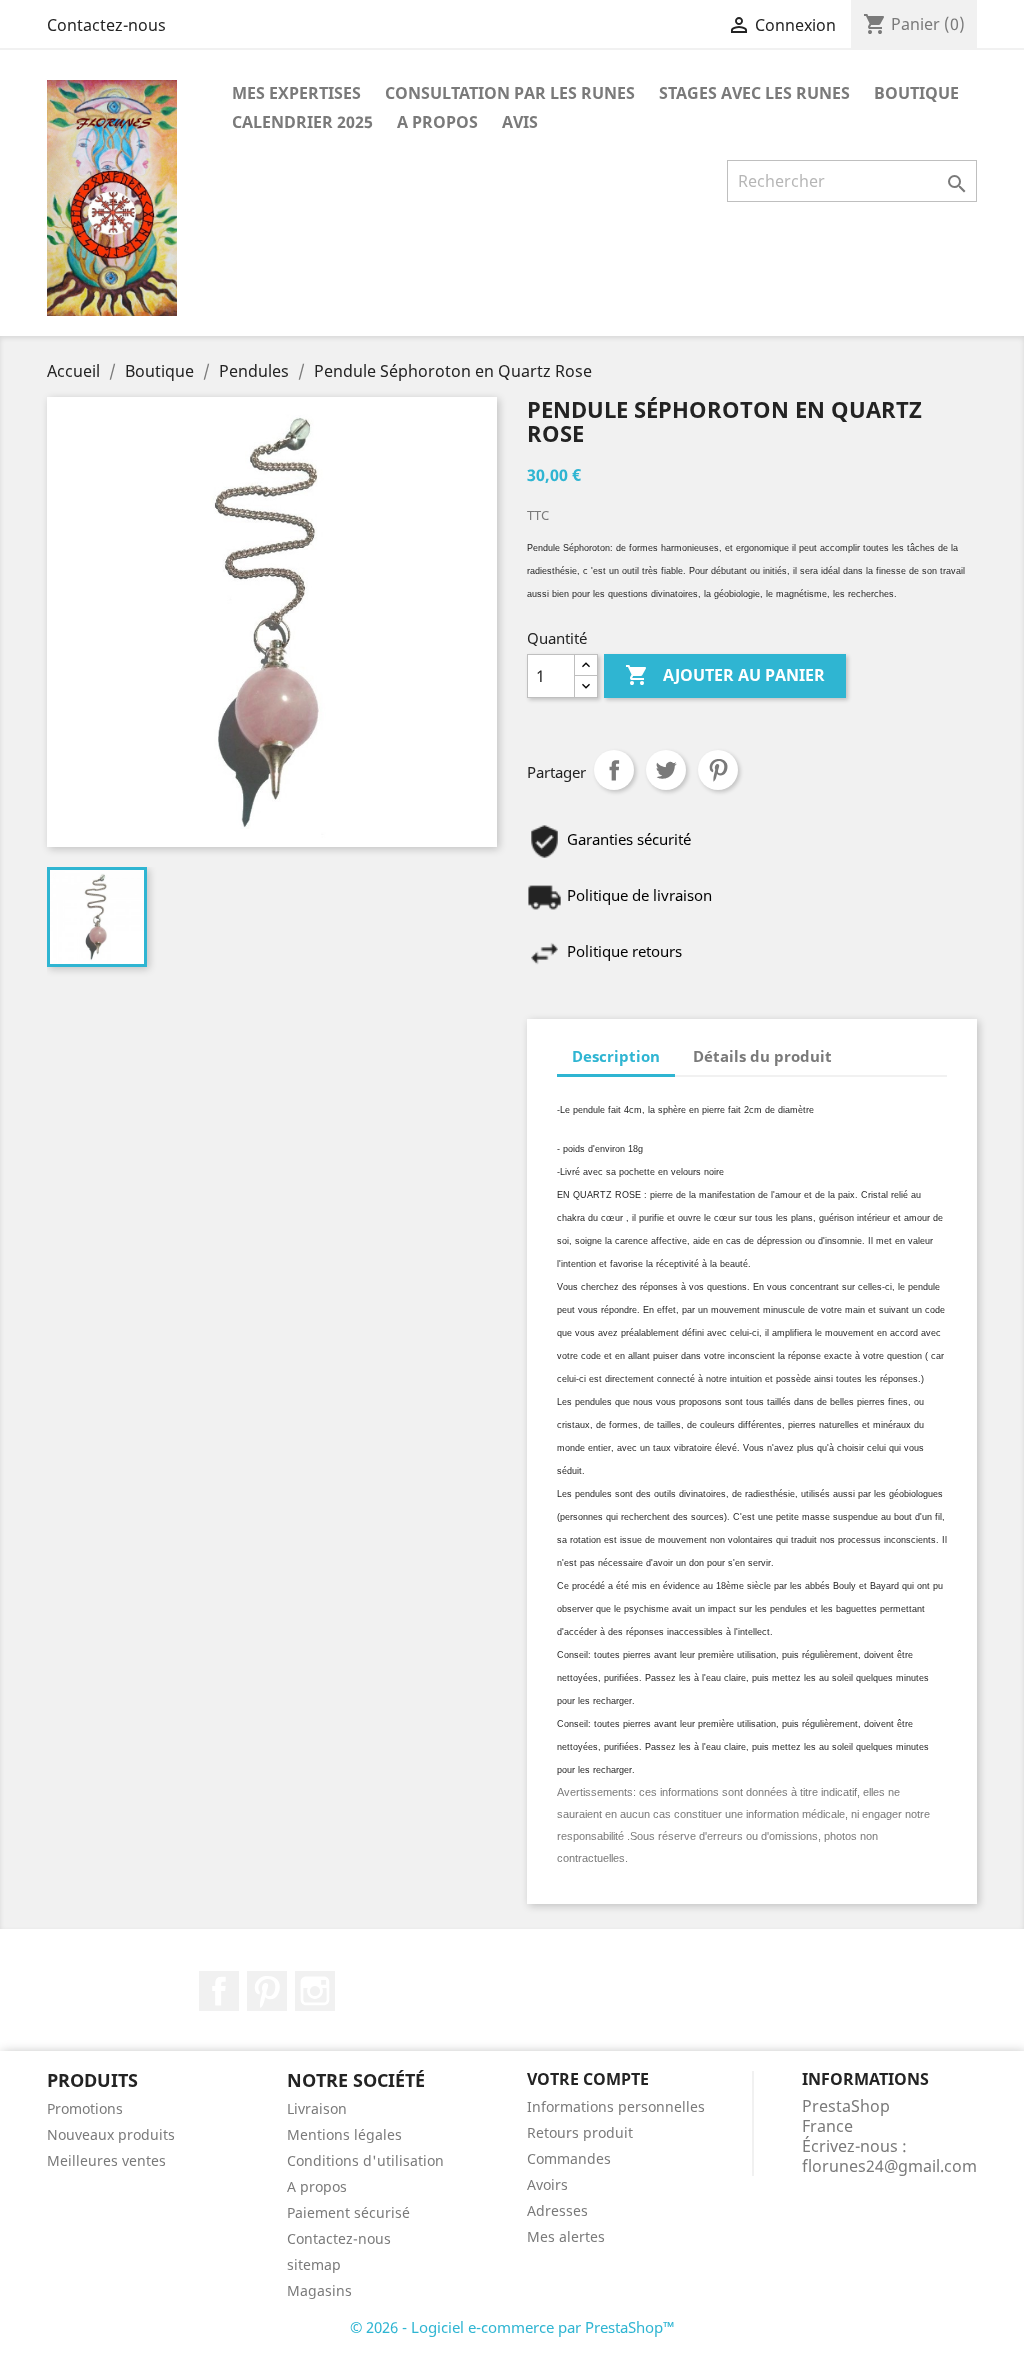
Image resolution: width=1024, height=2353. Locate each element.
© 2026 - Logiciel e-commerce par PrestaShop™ (512, 2327)
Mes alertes (566, 2236)
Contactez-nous (106, 25)
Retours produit (580, 2132)
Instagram (315, 1991)
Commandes (569, 2158)
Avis (520, 122)
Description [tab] (616, 1056)
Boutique (916, 93)
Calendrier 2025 (302, 122)
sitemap (314, 2264)
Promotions (85, 2108)
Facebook (219, 1991)
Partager (614, 770)
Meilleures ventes (106, 2160)
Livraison (317, 2108)
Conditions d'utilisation (365, 2160)
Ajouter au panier (725, 675)
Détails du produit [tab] (762, 1056)
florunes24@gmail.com (889, 2166)
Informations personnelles (616, 2106)
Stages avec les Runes (754, 93)
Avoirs (547, 2184)
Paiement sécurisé (348, 2212)
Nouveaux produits (111, 2134)
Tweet (666, 770)
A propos (437, 122)
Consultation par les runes (510, 93)
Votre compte (588, 2079)
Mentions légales (344, 2134)
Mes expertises (296, 93)
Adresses (557, 2210)
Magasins (319, 2290)
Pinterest (718, 770)
